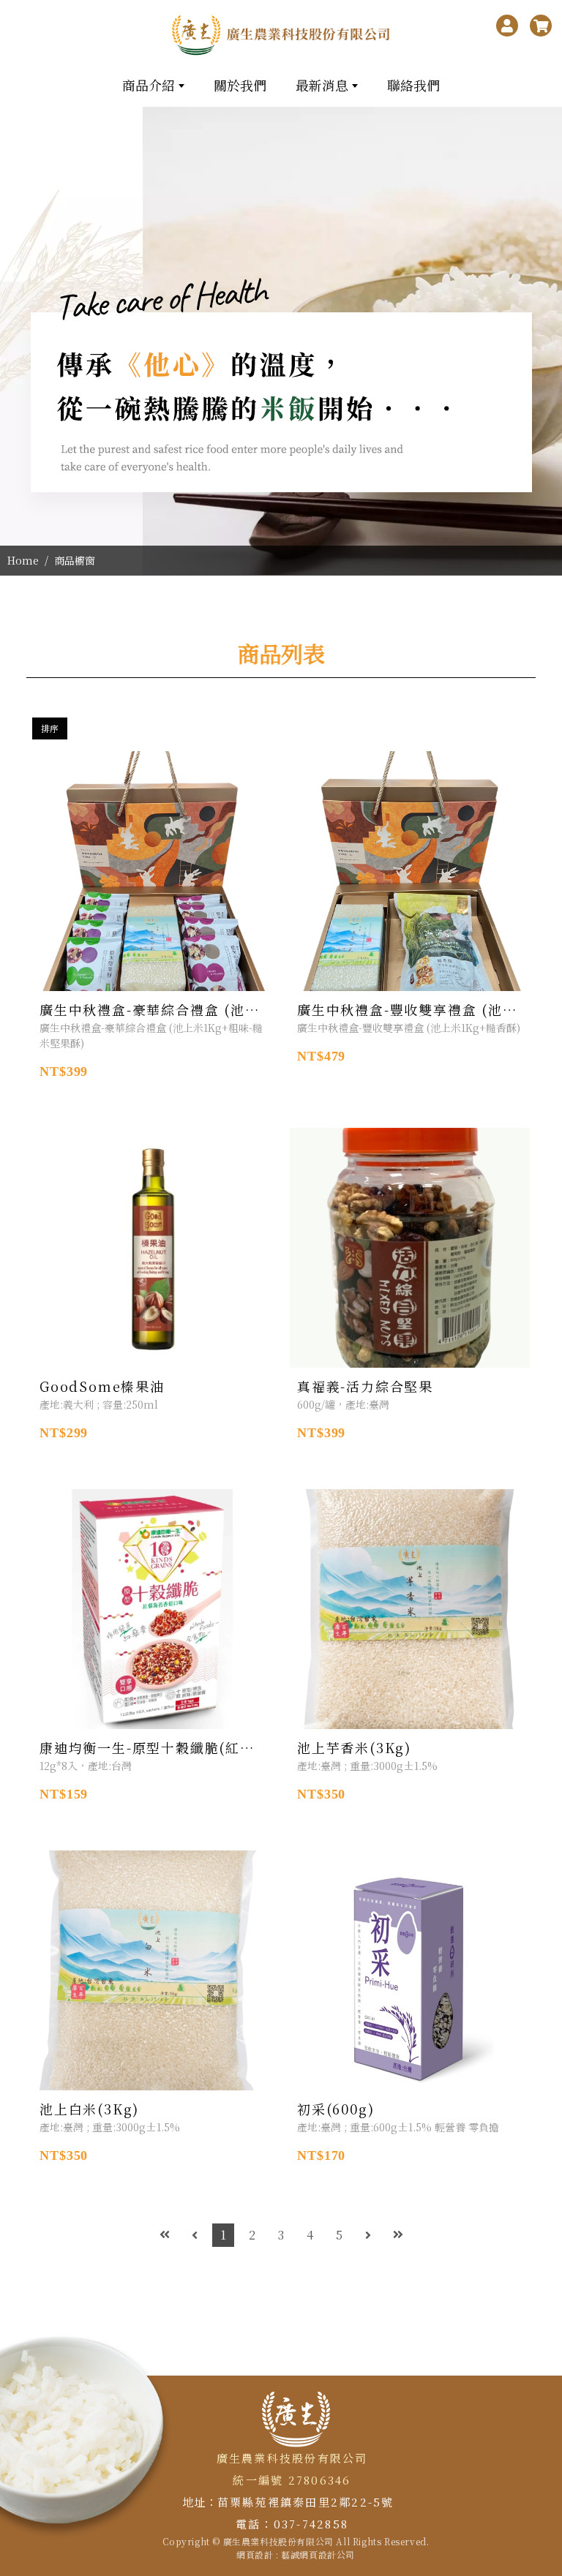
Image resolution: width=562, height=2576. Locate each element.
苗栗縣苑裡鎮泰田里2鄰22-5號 (306, 2502)
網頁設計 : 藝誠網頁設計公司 (296, 2554)
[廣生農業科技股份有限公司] (281, 35)
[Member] (507, 26)
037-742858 (311, 2524)
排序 (50, 728)
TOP (544, 2222)
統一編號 (258, 2480)
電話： (255, 2524)
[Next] (368, 2235)
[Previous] (195, 2235)
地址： (199, 2502)
